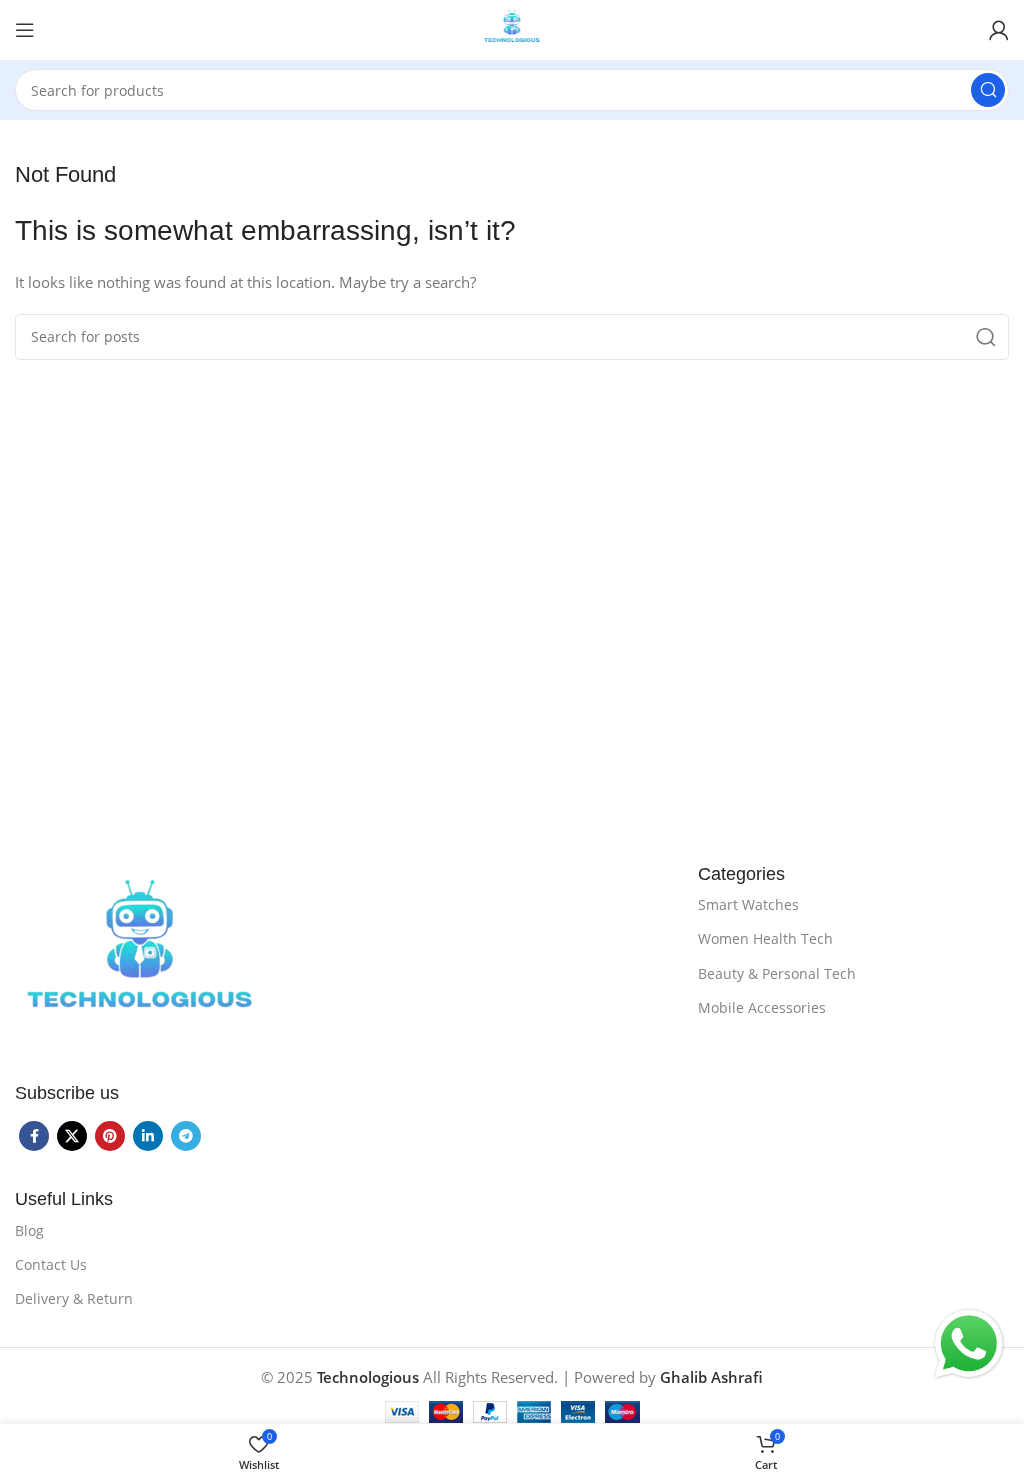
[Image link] (140, 957)
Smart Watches (748, 904)
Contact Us (51, 1264)
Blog (29, 1230)
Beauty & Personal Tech (777, 973)
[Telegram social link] (186, 1136)
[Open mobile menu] (25, 30)
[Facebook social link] (34, 1136)
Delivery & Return (74, 1298)
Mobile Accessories (762, 1007)
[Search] (988, 90)
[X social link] (72, 1136)
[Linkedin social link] (148, 1136)
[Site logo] (512, 28)
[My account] (999, 30)
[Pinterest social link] (110, 1136)
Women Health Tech (765, 938)
